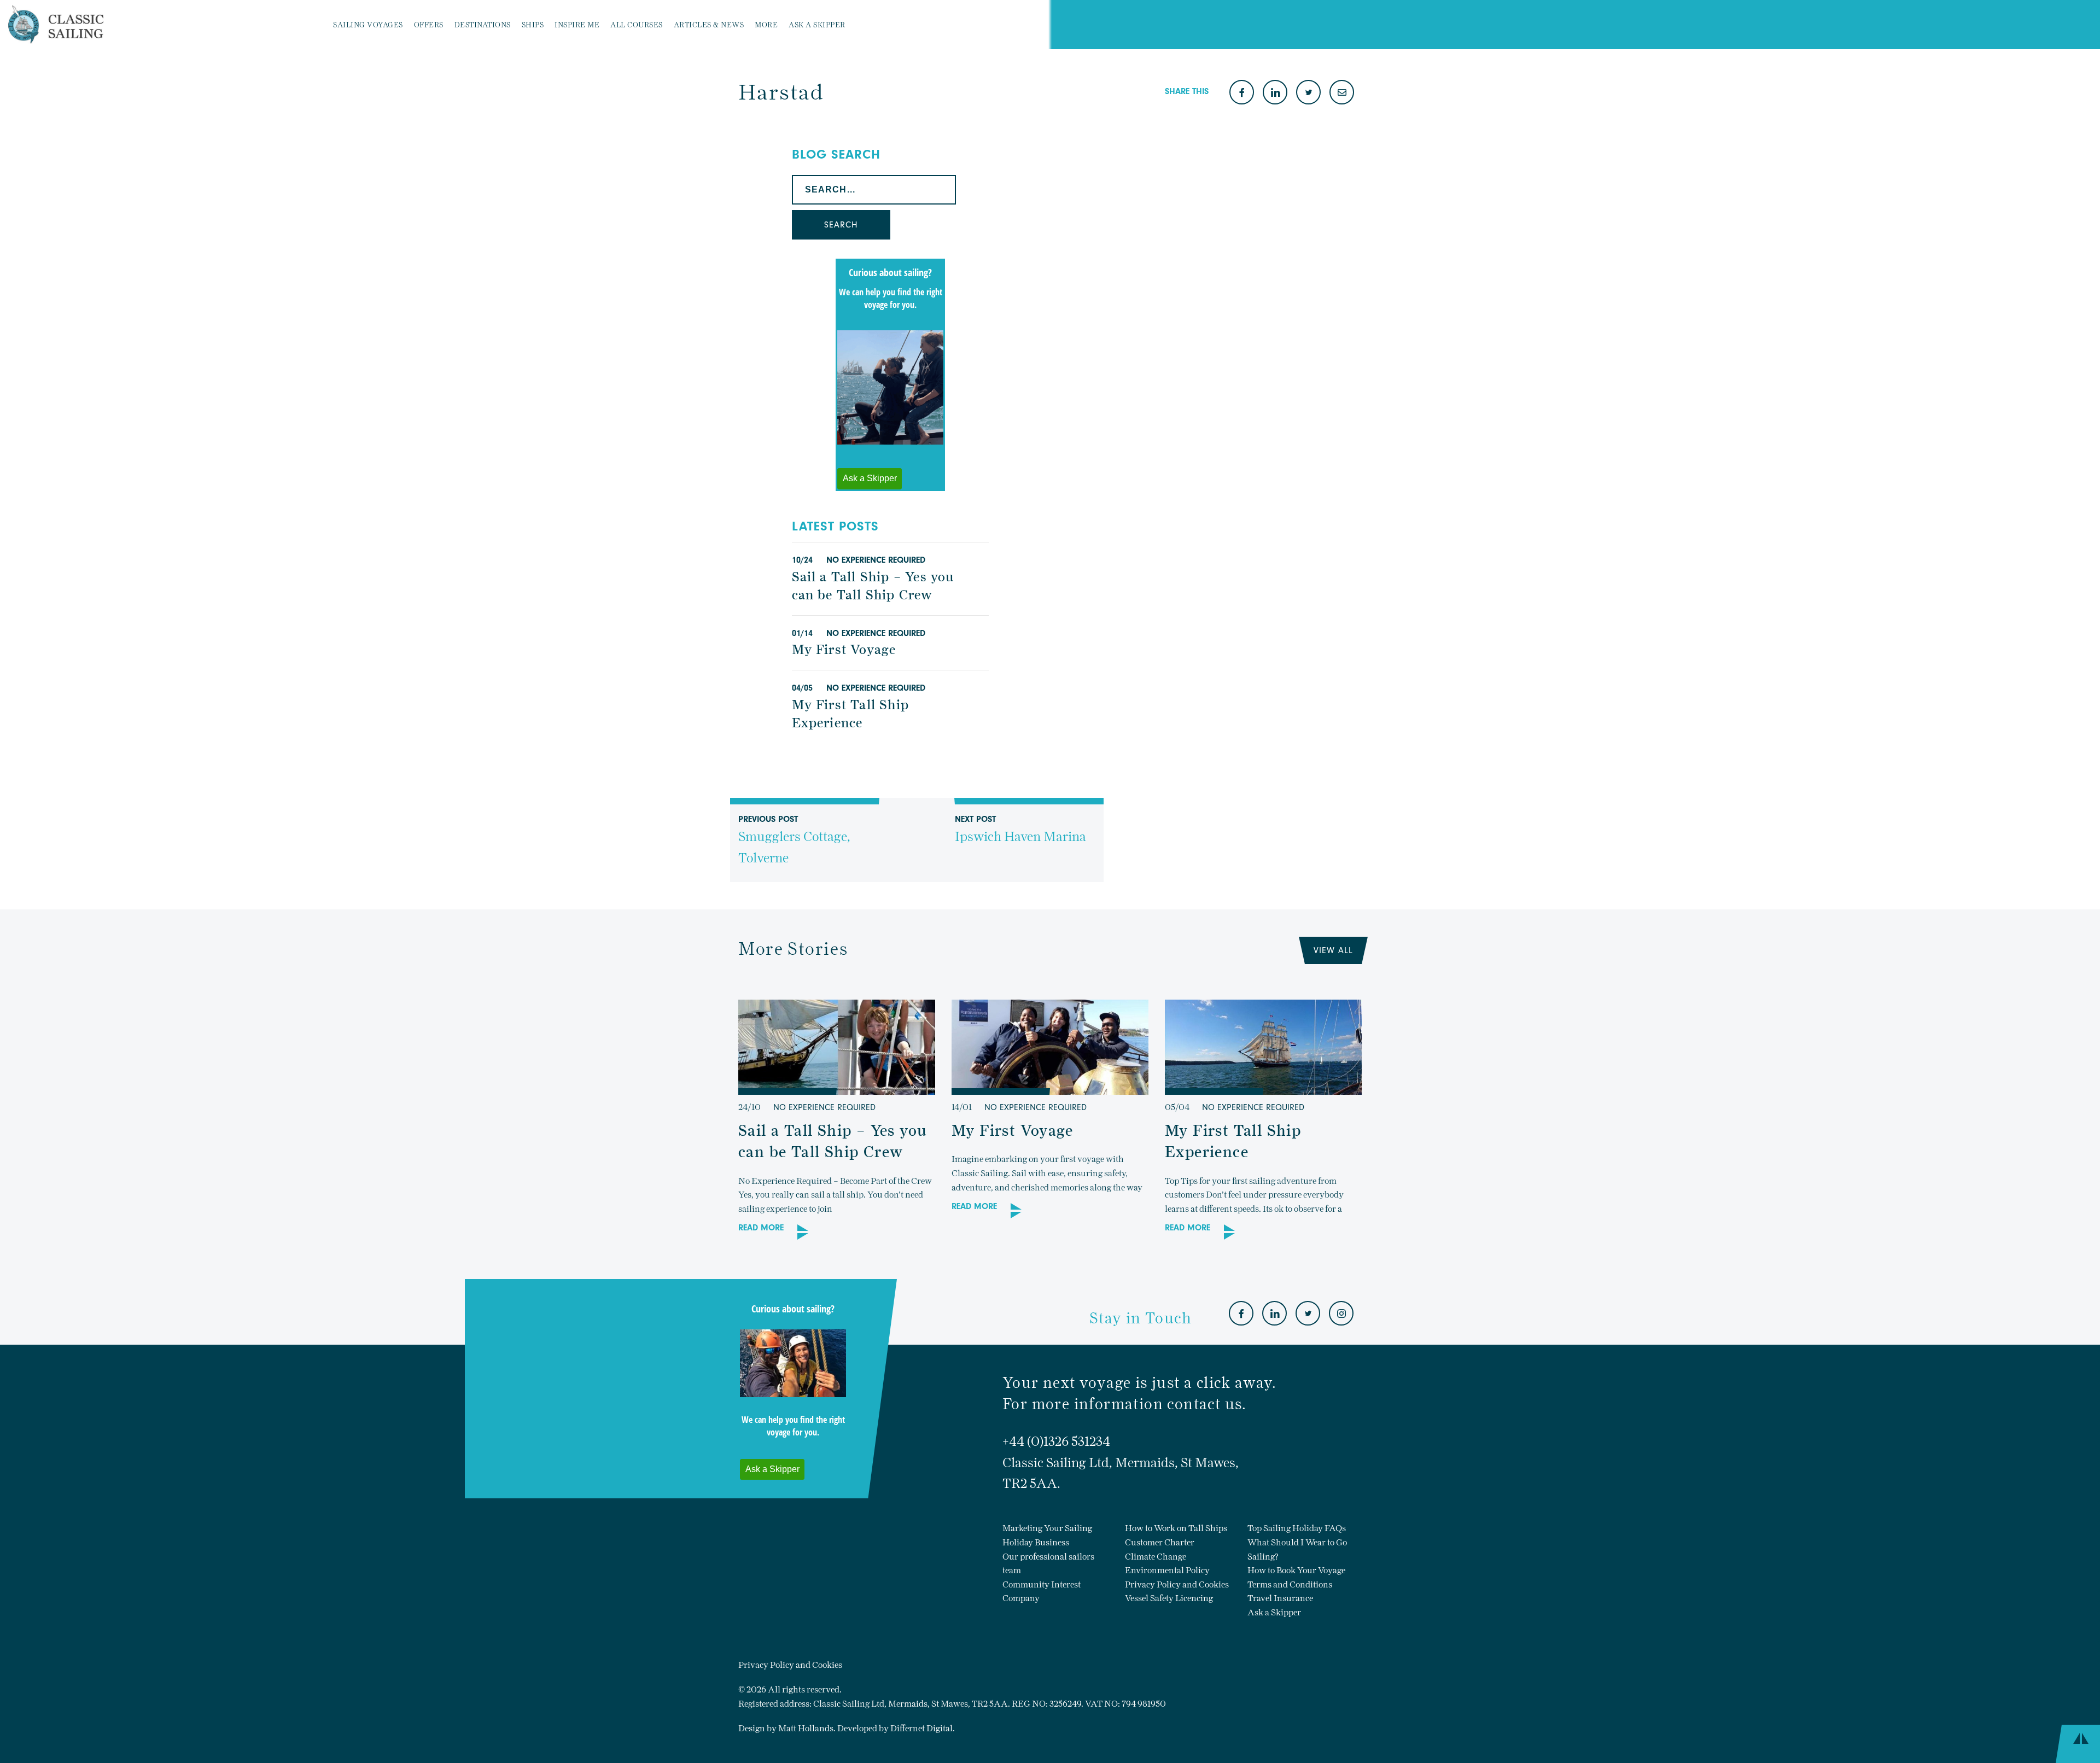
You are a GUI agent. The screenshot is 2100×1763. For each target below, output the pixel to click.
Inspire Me (577, 25)
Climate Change (1156, 1557)
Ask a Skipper (817, 25)
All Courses (637, 25)
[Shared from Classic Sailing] (1342, 93)
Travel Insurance (1280, 1598)
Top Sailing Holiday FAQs (1297, 1528)
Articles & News (709, 25)
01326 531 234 (963, 25)
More (766, 25)
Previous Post (794, 840)
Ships (533, 25)
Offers (429, 25)
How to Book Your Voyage (1296, 1570)
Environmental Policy (1167, 1570)
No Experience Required (876, 560)
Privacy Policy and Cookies (1177, 1584)
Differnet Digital (921, 1728)
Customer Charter (1160, 1542)
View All (1333, 950)
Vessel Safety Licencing (1169, 1598)
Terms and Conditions (1290, 1584)
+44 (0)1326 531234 (1056, 1441)
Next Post (1020, 830)
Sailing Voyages (368, 25)
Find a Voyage (899, 25)
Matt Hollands (806, 1728)
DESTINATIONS (483, 25)
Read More (761, 1228)
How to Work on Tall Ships (1176, 1528)
